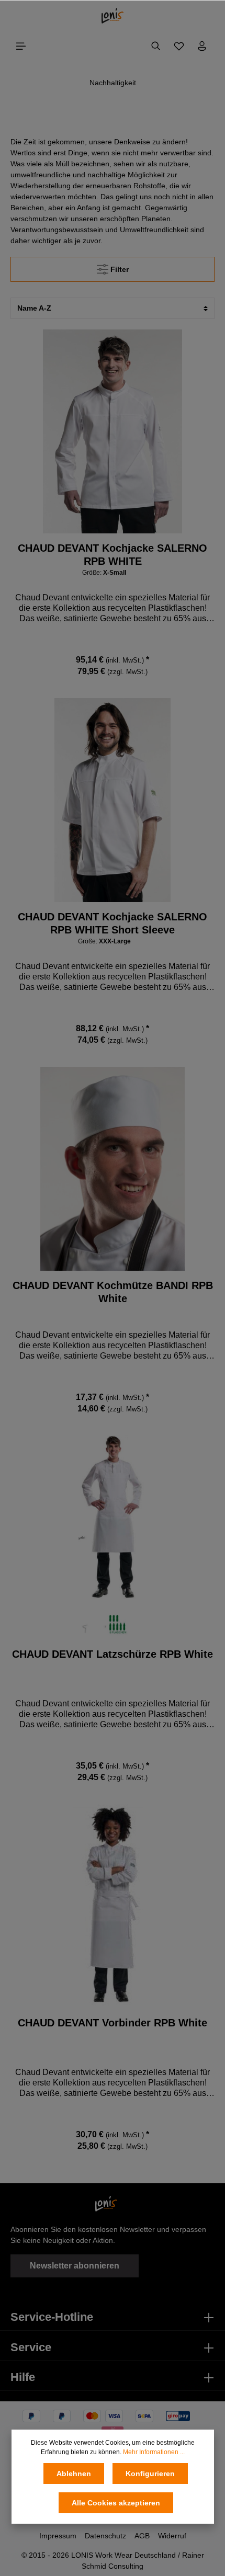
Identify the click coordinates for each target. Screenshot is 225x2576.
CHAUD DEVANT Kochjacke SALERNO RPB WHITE (113, 555)
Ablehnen (74, 2474)
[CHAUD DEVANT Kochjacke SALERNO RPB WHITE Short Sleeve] (113, 800)
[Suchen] (156, 46)
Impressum (58, 2536)
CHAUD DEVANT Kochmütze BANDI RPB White (113, 1292)
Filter (119, 269)
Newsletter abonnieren (75, 2266)
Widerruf (172, 2536)
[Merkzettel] (179, 46)
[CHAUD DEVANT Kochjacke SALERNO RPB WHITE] (113, 431)
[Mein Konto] (202, 46)
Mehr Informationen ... (154, 2452)
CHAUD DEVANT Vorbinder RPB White (113, 2023)
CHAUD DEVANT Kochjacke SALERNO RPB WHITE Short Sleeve (113, 923)
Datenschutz (105, 2536)
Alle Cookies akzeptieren (116, 2503)
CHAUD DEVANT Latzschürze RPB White (113, 1654)
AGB (142, 2536)
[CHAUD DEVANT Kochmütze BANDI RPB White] (113, 1169)
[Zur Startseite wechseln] (113, 16)
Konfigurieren (150, 2474)
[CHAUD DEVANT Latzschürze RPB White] (113, 1537)
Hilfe (23, 2377)
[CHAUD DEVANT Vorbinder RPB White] (113, 1906)
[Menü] (21, 46)
